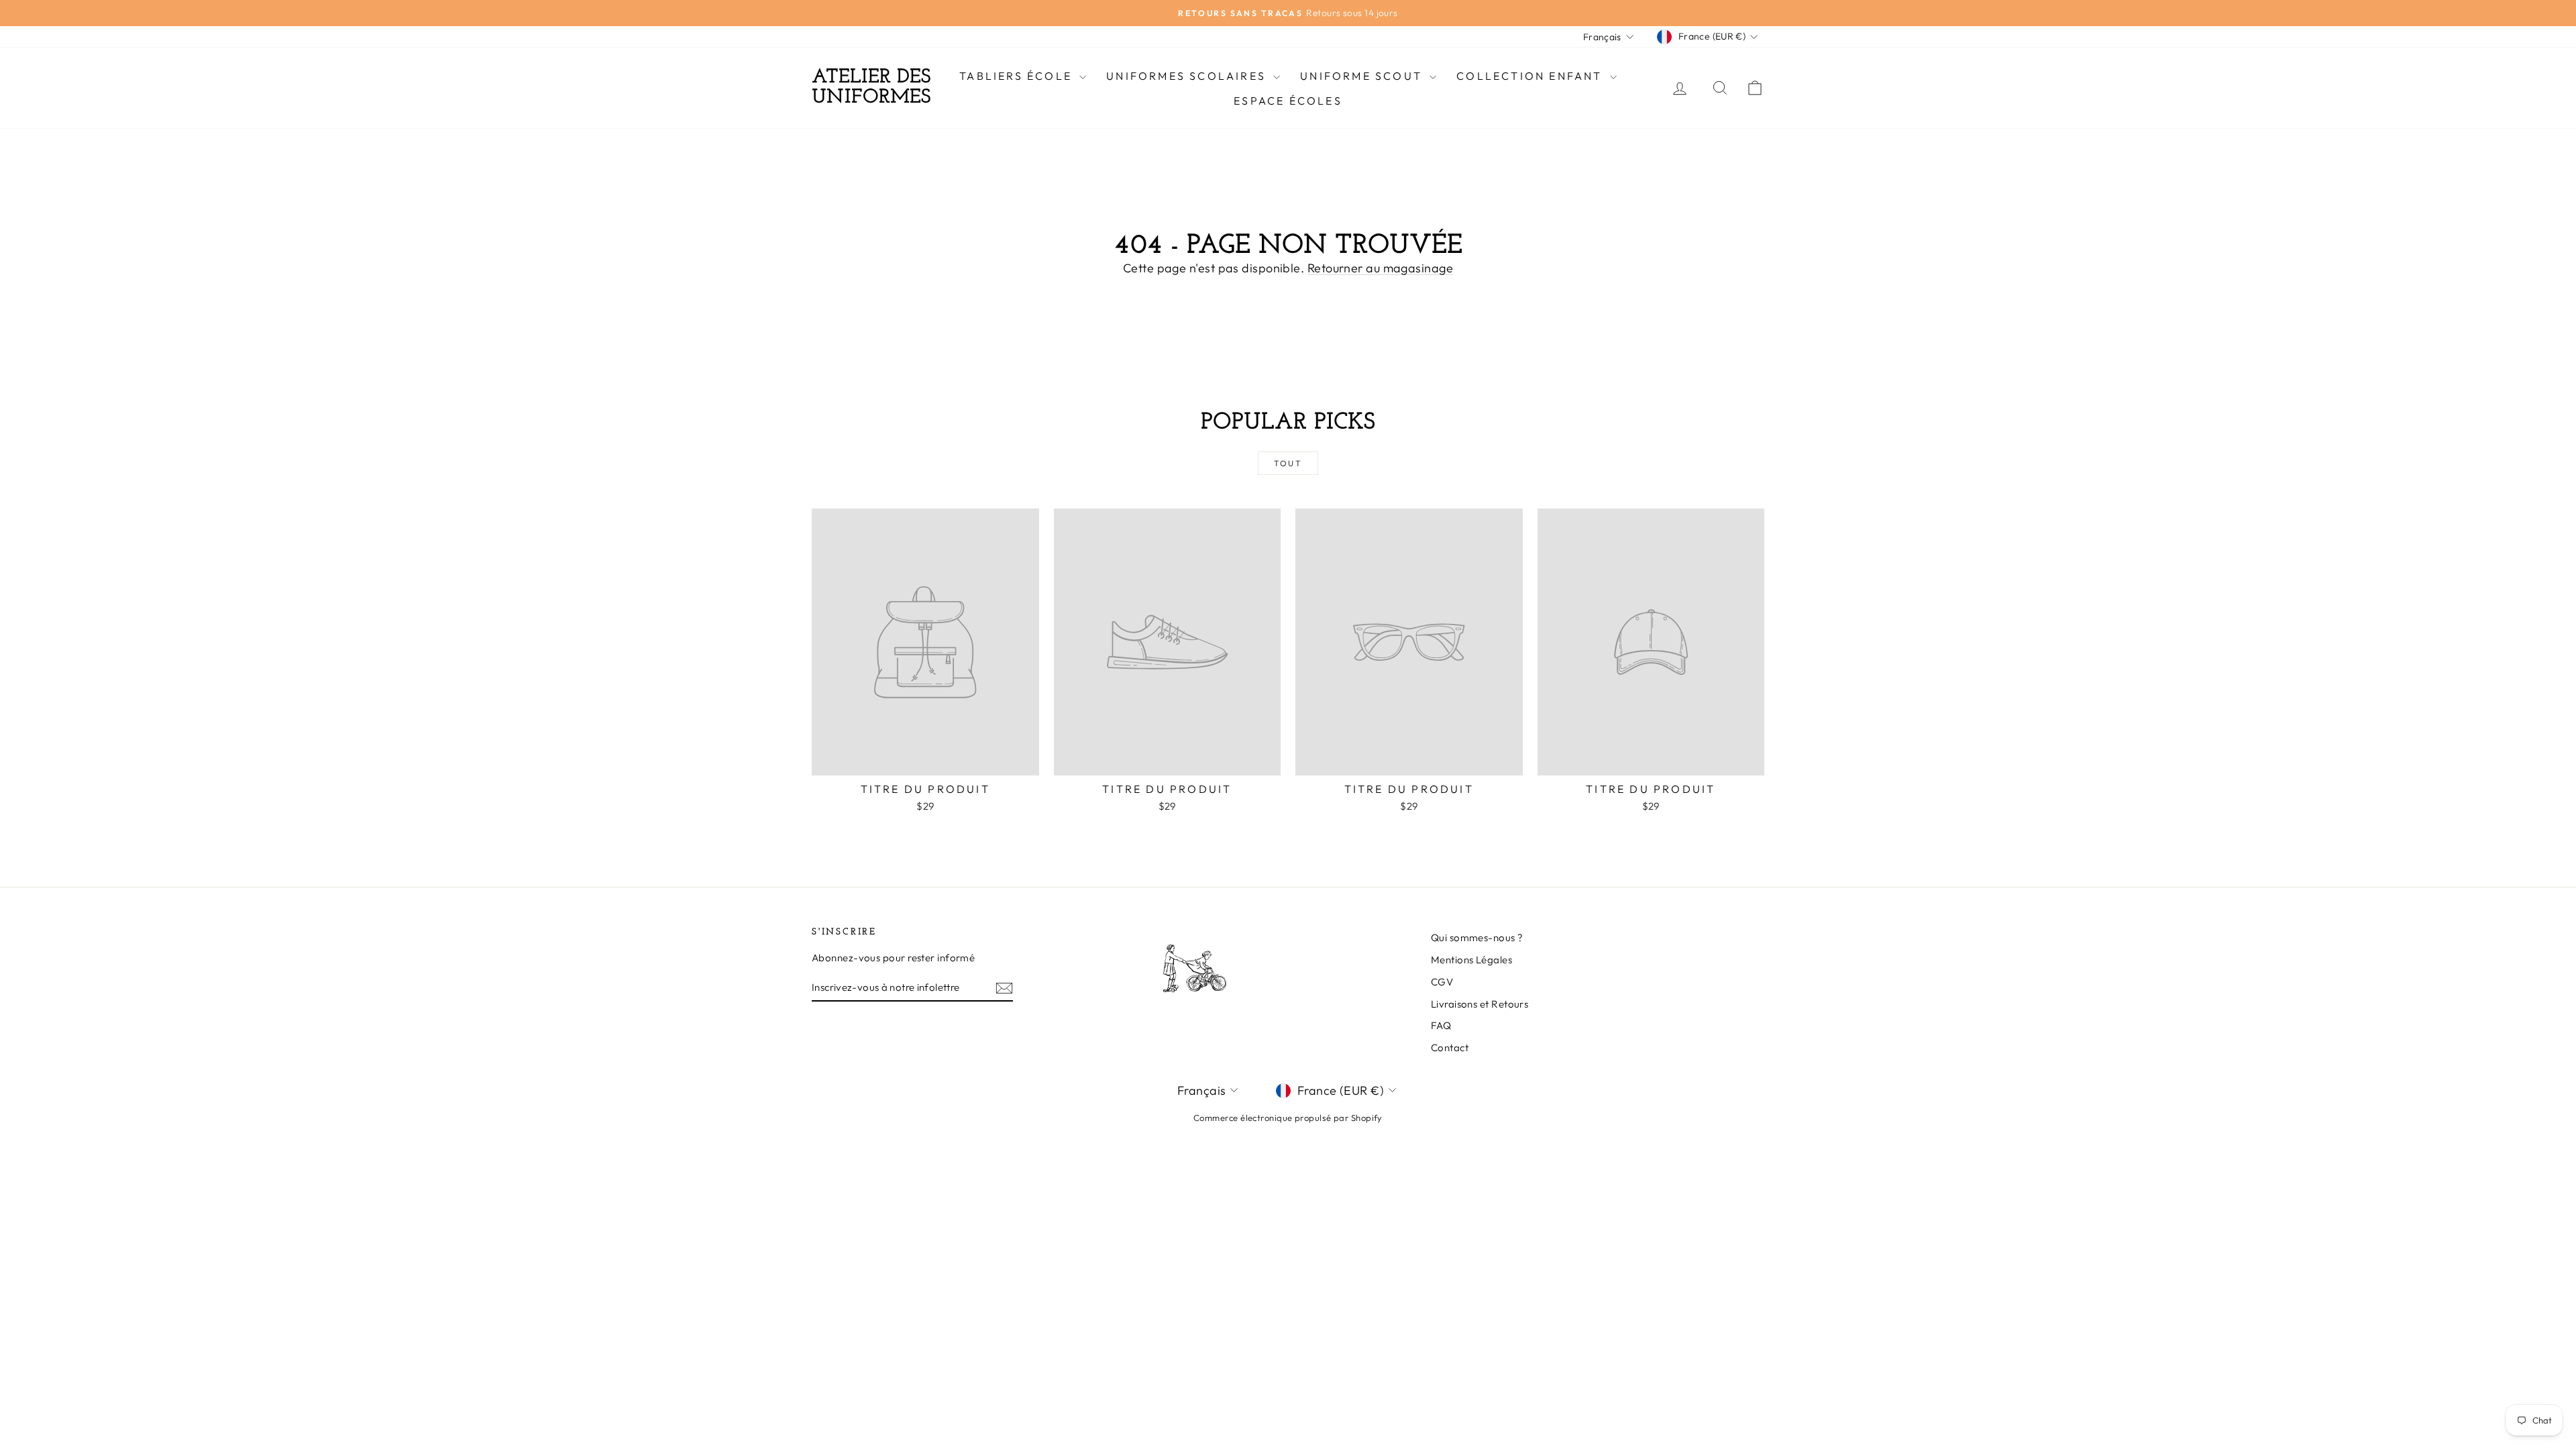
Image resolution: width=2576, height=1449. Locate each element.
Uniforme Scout (1363, 76)
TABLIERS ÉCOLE (1018, 76)
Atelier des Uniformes (871, 88)
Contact (1450, 1048)
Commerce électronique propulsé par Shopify (1288, 1118)
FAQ (1441, 1025)
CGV (1442, 982)
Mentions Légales (1471, 960)
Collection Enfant (1532, 76)
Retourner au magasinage (1380, 268)
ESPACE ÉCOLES (1288, 101)
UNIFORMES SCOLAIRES (1188, 76)
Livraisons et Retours (1480, 1004)
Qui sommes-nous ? (1477, 937)
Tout (1288, 463)
